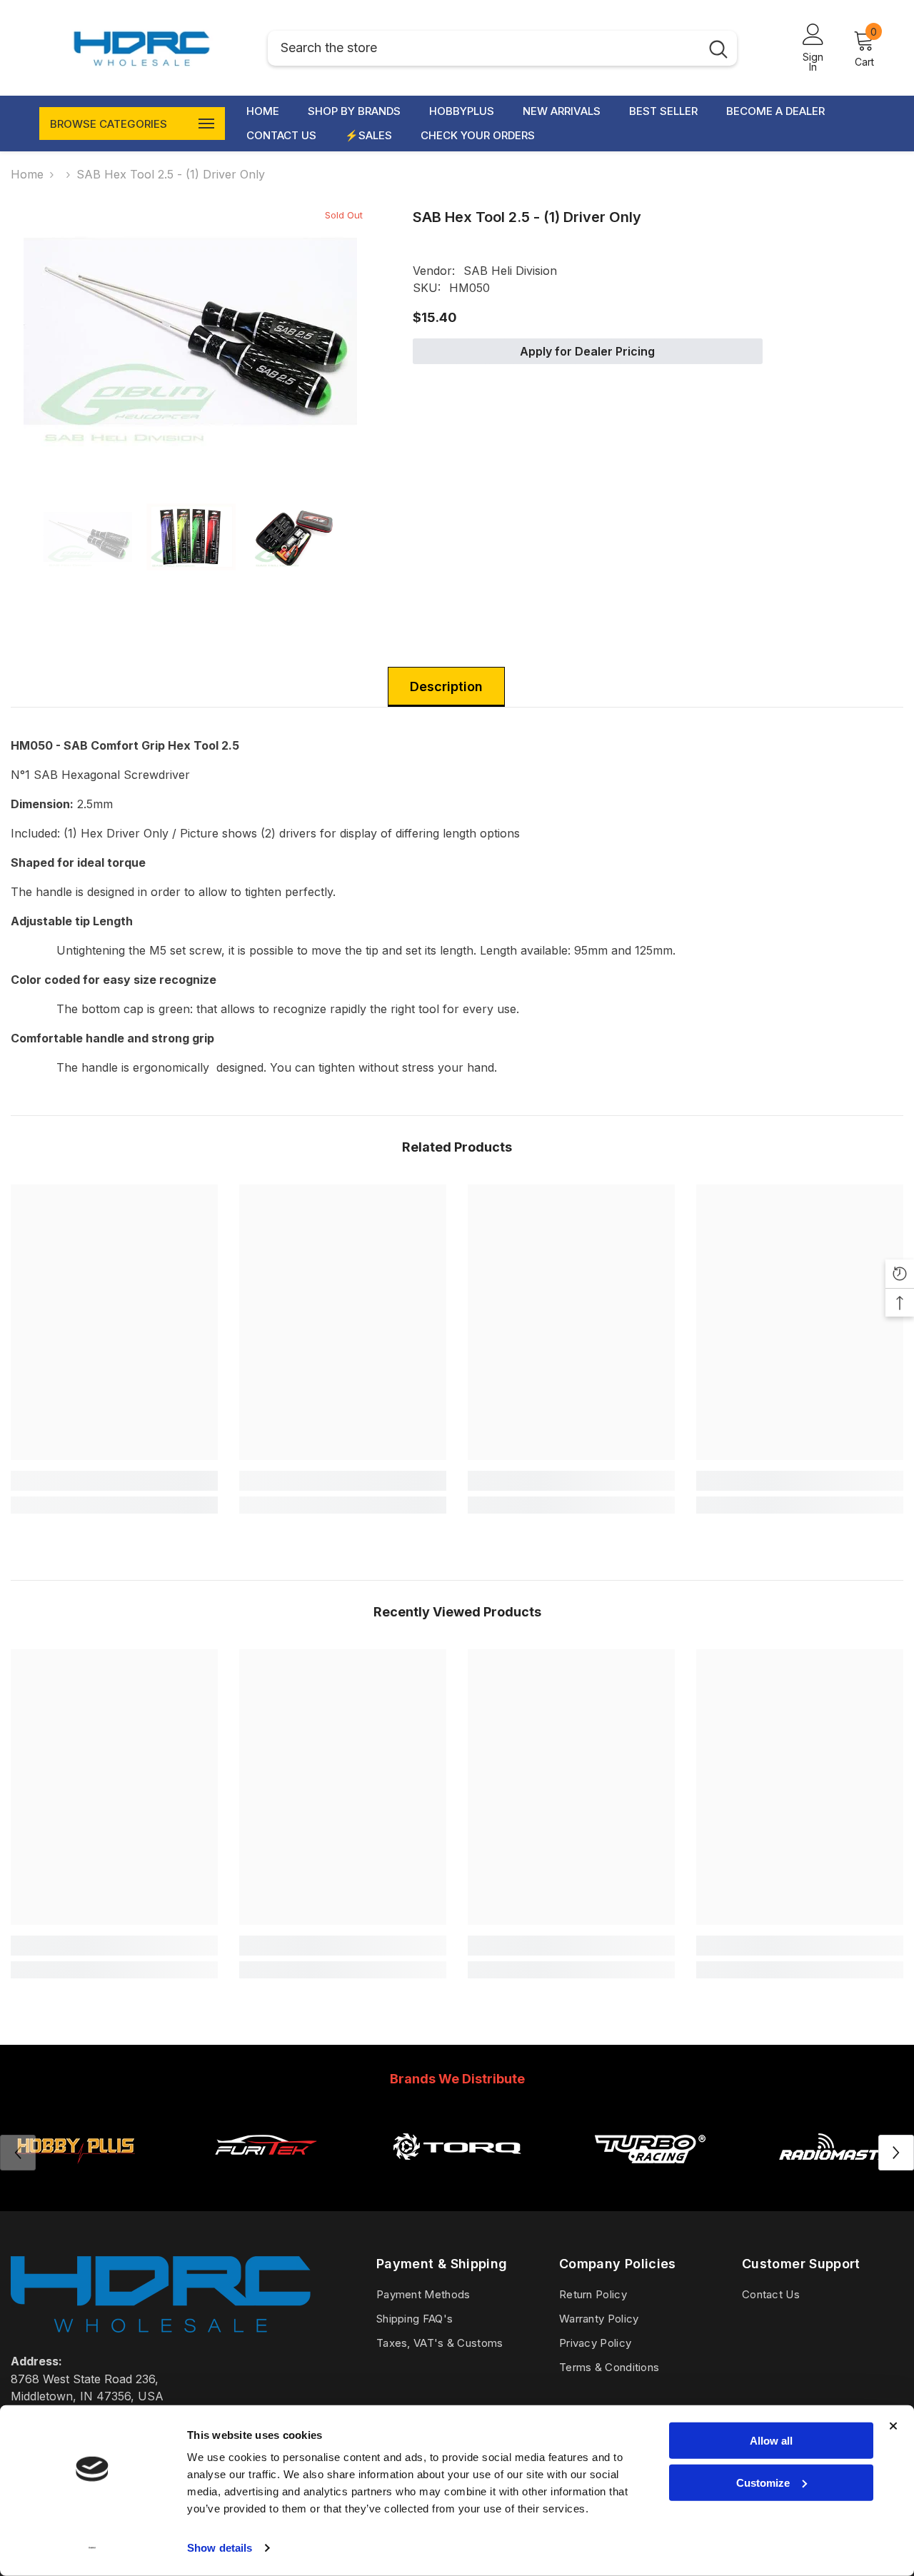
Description (446, 686)
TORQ (457, 2181)
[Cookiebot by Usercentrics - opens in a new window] (92, 2548)
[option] (190, 331)
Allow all (771, 2441)
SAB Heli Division (510, 271)
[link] (114, 1481)
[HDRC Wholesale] (457, 2146)
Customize (763, 2482)
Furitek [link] (266, 2181)
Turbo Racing (649, 2181)
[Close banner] (893, 2426)
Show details (220, 2548)
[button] (896, 2153)
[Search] (502, 48)
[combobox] (484, 48)
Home (27, 174)
